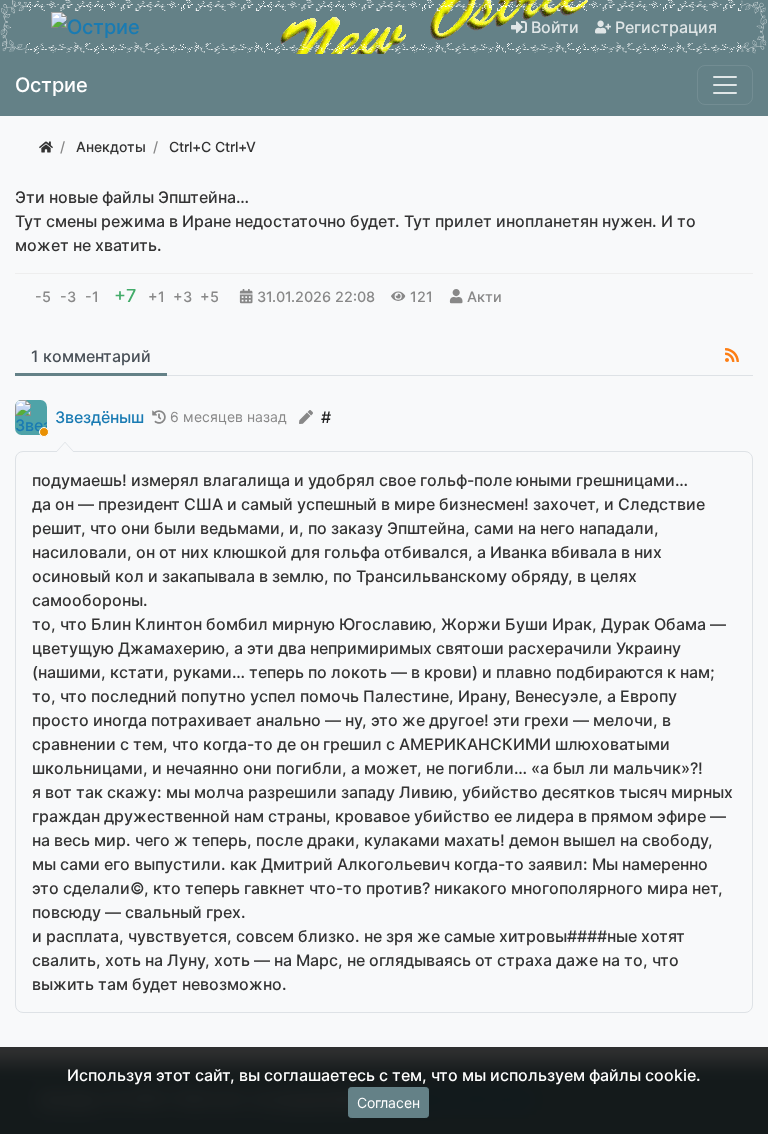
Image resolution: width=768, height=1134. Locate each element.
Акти (484, 296)
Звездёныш (99, 417)
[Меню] (725, 85)
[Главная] (46, 146)
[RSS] (732, 355)
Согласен (388, 1102)
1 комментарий (91, 356)
